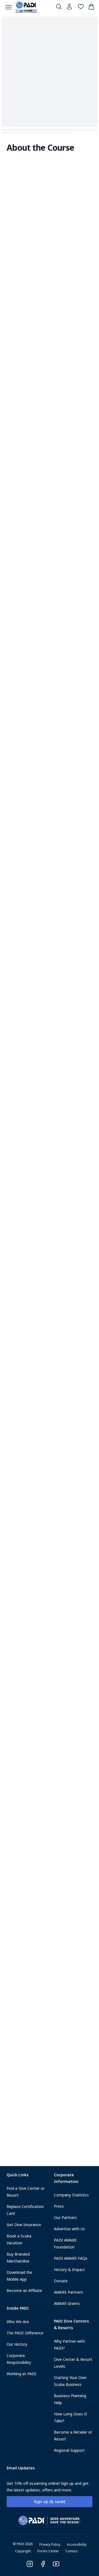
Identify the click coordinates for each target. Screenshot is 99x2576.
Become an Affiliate (24, 2290)
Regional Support (69, 2450)
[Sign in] (70, 8)
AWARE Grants (67, 2303)
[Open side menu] (9, 7)
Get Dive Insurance (24, 2225)
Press (59, 2206)
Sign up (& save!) (50, 2501)
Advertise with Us (69, 2229)
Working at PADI (21, 2374)
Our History (17, 2344)
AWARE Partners (68, 2292)
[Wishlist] (81, 8)
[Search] (59, 8)
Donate (61, 2281)
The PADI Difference (25, 2333)
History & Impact (69, 2270)
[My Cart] (91, 8)
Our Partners (65, 2217)
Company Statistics (71, 2195)
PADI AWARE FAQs (71, 2258)
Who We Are (18, 2322)
